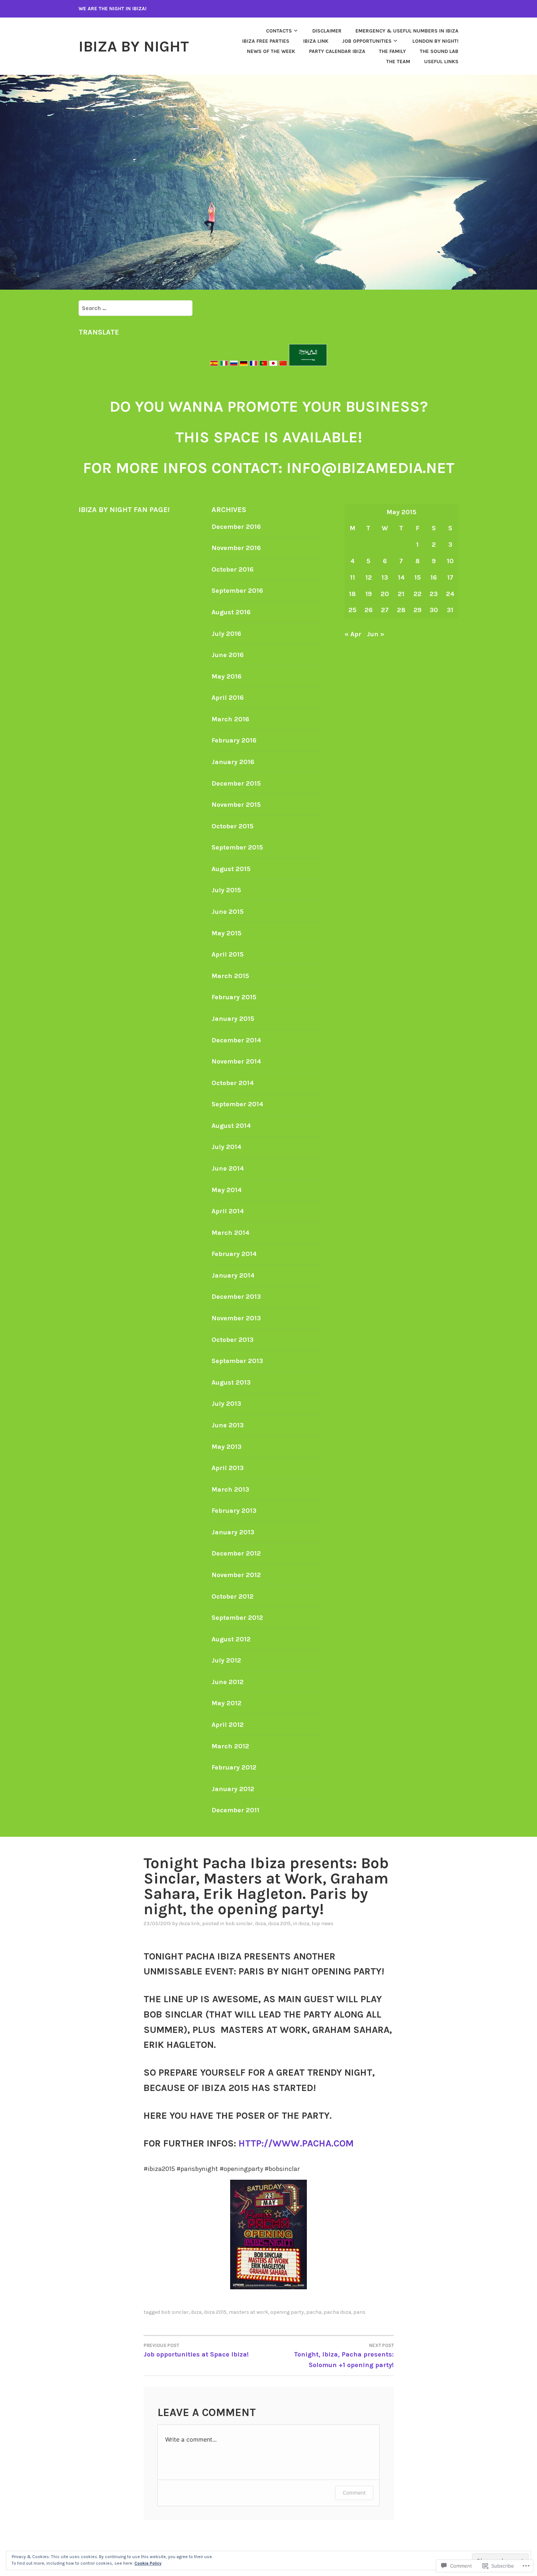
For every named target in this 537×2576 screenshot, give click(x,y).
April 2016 (228, 698)
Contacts (279, 31)
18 (352, 594)
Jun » (376, 634)
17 (450, 577)
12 (369, 577)
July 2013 (226, 1404)
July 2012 (226, 1660)
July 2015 (226, 890)
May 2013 (226, 1447)
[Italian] (224, 364)
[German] (244, 364)
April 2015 (228, 954)
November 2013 (236, 1318)
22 (418, 594)
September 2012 (237, 1618)
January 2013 (233, 1532)
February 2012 (234, 1767)
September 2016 (237, 591)
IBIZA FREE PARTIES (266, 41)
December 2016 (236, 527)
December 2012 (236, 1553)
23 (434, 594)
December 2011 (235, 1810)
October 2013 (233, 1340)
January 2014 (233, 1275)
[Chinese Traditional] (283, 364)
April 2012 (228, 1725)
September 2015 (237, 847)
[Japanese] (273, 364)
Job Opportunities (367, 41)
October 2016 (233, 569)
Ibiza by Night (134, 46)
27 (385, 610)
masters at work (248, 2312)
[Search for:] (136, 308)
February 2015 (234, 997)
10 (450, 561)
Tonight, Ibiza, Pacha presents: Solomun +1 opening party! (344, 2356)
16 (434, 577)
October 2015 (233, 826)
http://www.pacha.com (296, 2143)
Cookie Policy (148, 2563)
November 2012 (236, 1575)
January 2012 (233, 1789)
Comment (354, 2493)
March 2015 (230, 976)
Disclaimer (327, 31)
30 (434, 610)
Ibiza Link (189, 1924)
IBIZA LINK (316, 41)
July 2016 (226, 634)
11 (353, 577)
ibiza (260, 1924)
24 (450, 594)
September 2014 (237, 1104)
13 (385, 577)
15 (418, 577)
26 (369, 610)
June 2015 (228, 912)
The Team (398, 62)
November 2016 (236, 548)
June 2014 (228, 1168)
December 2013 (236, 1297)
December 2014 (236, 1040)
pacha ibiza (337, 2312)
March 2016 (230, 719)
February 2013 (234, 1511)
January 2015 (233, 1019)
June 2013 (228, 1425)
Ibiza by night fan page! (124, 510)
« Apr (353, 634)
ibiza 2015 (279, 1924)
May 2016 (226, 676)
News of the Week (271, 51)
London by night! (435, 41)
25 (353, 610)
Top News (323, 1924)
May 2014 (227, 1190)
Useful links (441, 62)
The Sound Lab (439, 51)
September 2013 (237, 1361)
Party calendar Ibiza (337, 51)
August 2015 (231, 869)
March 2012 (230, 1746)
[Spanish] (215, 364)
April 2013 (228, 1468)
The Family (392, 51)
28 (401, 610)
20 (385, 594)
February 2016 (234, 740)
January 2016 (233, 762)
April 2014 (228, 1211)
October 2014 (233, 1083)
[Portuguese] (263, 364)
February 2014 (234, 1254)
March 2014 (231, 1233)
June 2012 (228, 1682)
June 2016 (228, 655)
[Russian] (234, 364)
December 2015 (236, 783)
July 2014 (226, 1147)
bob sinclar (239, 1924)
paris (359, 2312)
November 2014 (236, 1061)
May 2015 (226, 933)
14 (401, 577)
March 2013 (230, 1489)
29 (418, 610)
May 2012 (226, 1703)
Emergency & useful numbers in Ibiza (407, 31)
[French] (254, 364)
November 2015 (236, 805)
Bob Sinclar (175, 2312)
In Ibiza (301, 1924)
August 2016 (231, 612)
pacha (314, 2312)
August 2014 (231, 1126)
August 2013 (231, 1382)
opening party (287, 2312)
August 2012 (231, 1639)
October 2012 (233, 1596)
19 (369, 594)
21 (401, 594)
